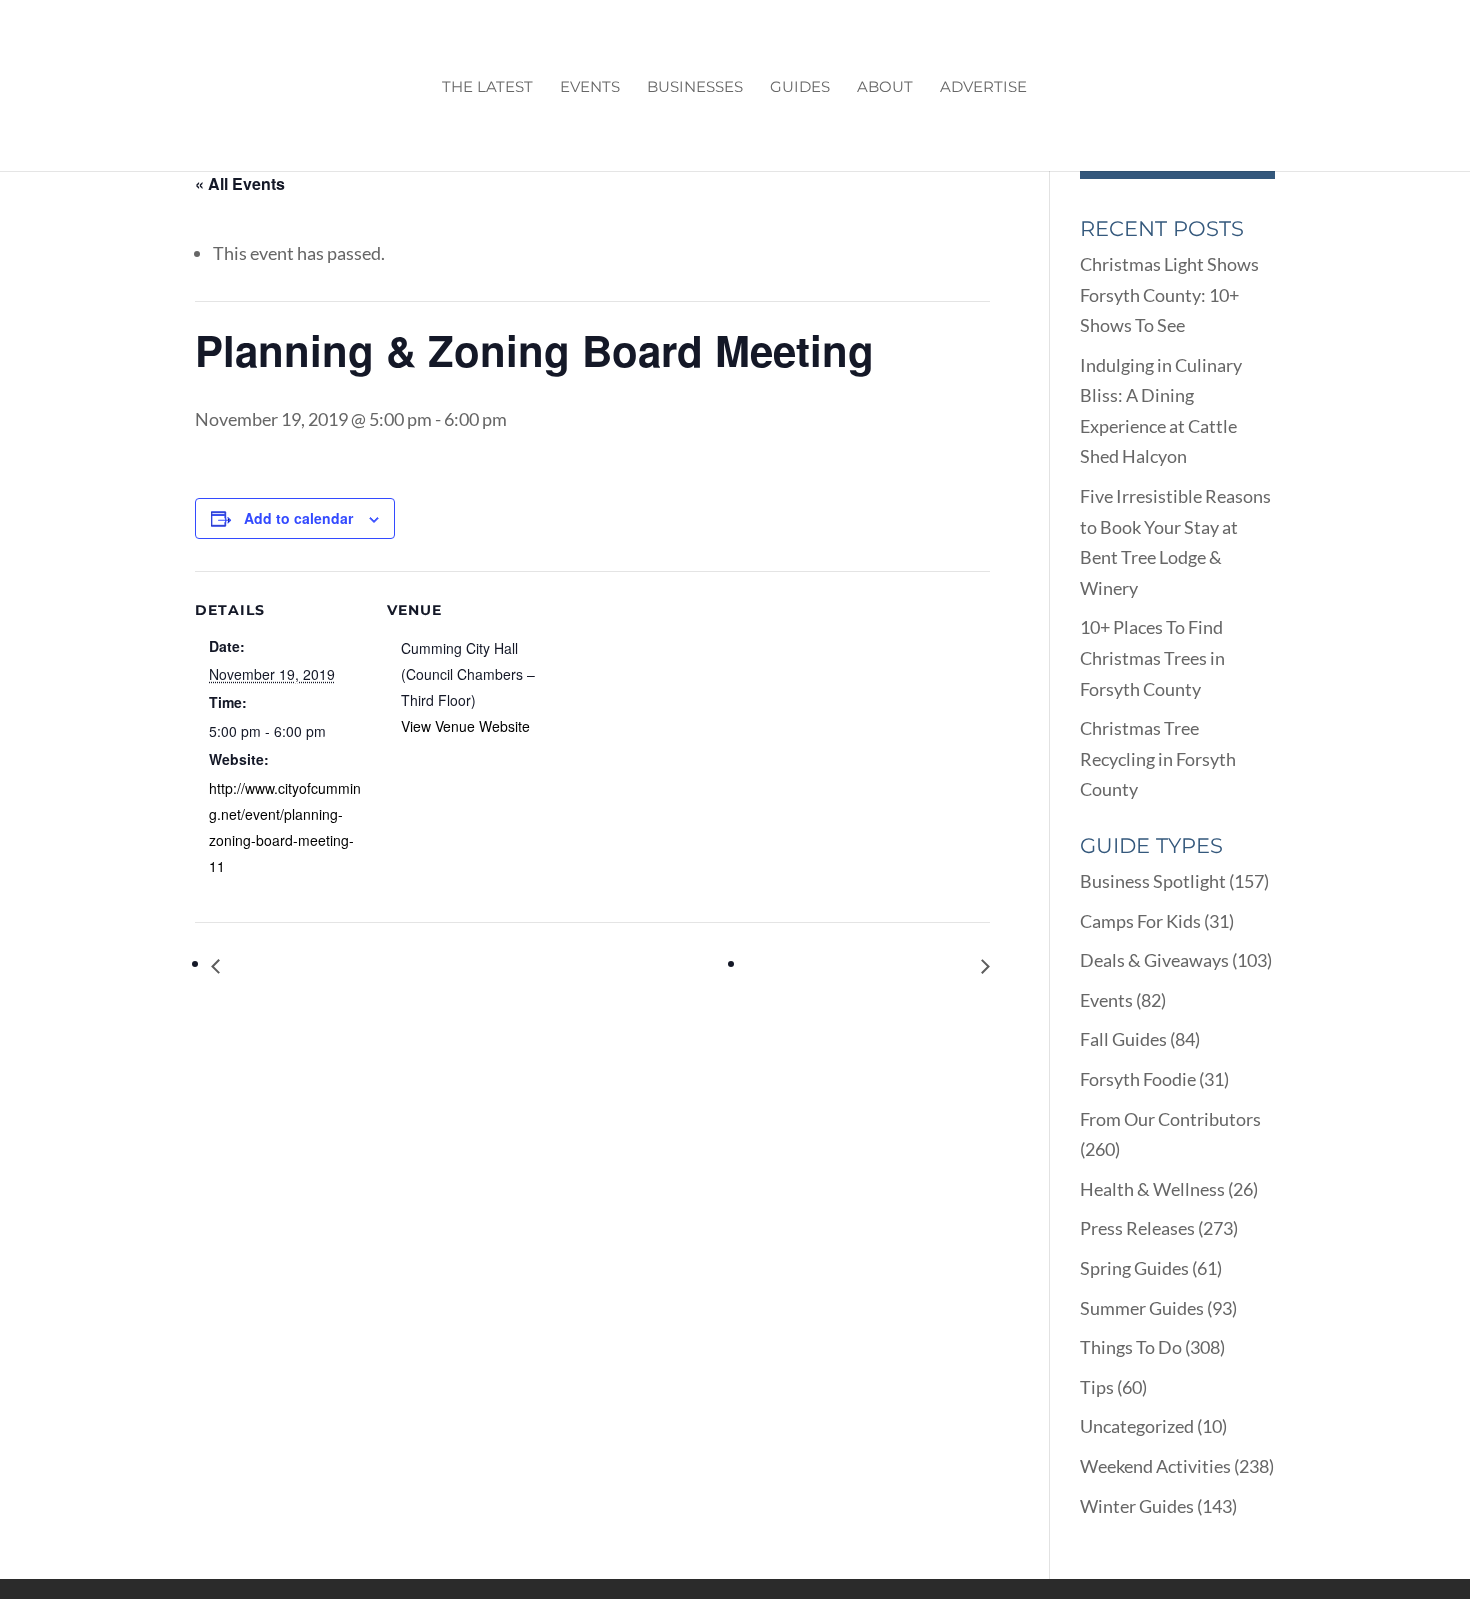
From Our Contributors (1170, 1119)
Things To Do (1131, 1347)
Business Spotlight (1153, 881)
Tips (1097, 1387)
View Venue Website (465, 726)
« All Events (240, 183)
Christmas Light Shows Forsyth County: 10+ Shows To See (1169, 294)
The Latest (487, 88)
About (885, 88)
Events (590, 88)
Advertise (983, 88)
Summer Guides (1142, 1308)
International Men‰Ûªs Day (331, 965)
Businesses (695, 88)
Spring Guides (1134, 1268)
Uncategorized (1137, 1426)
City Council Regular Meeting (864, 965)
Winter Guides (1137, 1506)
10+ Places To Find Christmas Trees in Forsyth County (1152, 657)
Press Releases (1137, 1228)
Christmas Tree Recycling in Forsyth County (1158, 758)
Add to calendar (298, 518)
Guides (800, 88)
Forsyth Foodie (1138, 1079)
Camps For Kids (1140, 921)
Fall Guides (1123, 1039)
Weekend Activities (1155, 1466)
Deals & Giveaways (1154, 960)
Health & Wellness (1152, 1189)
